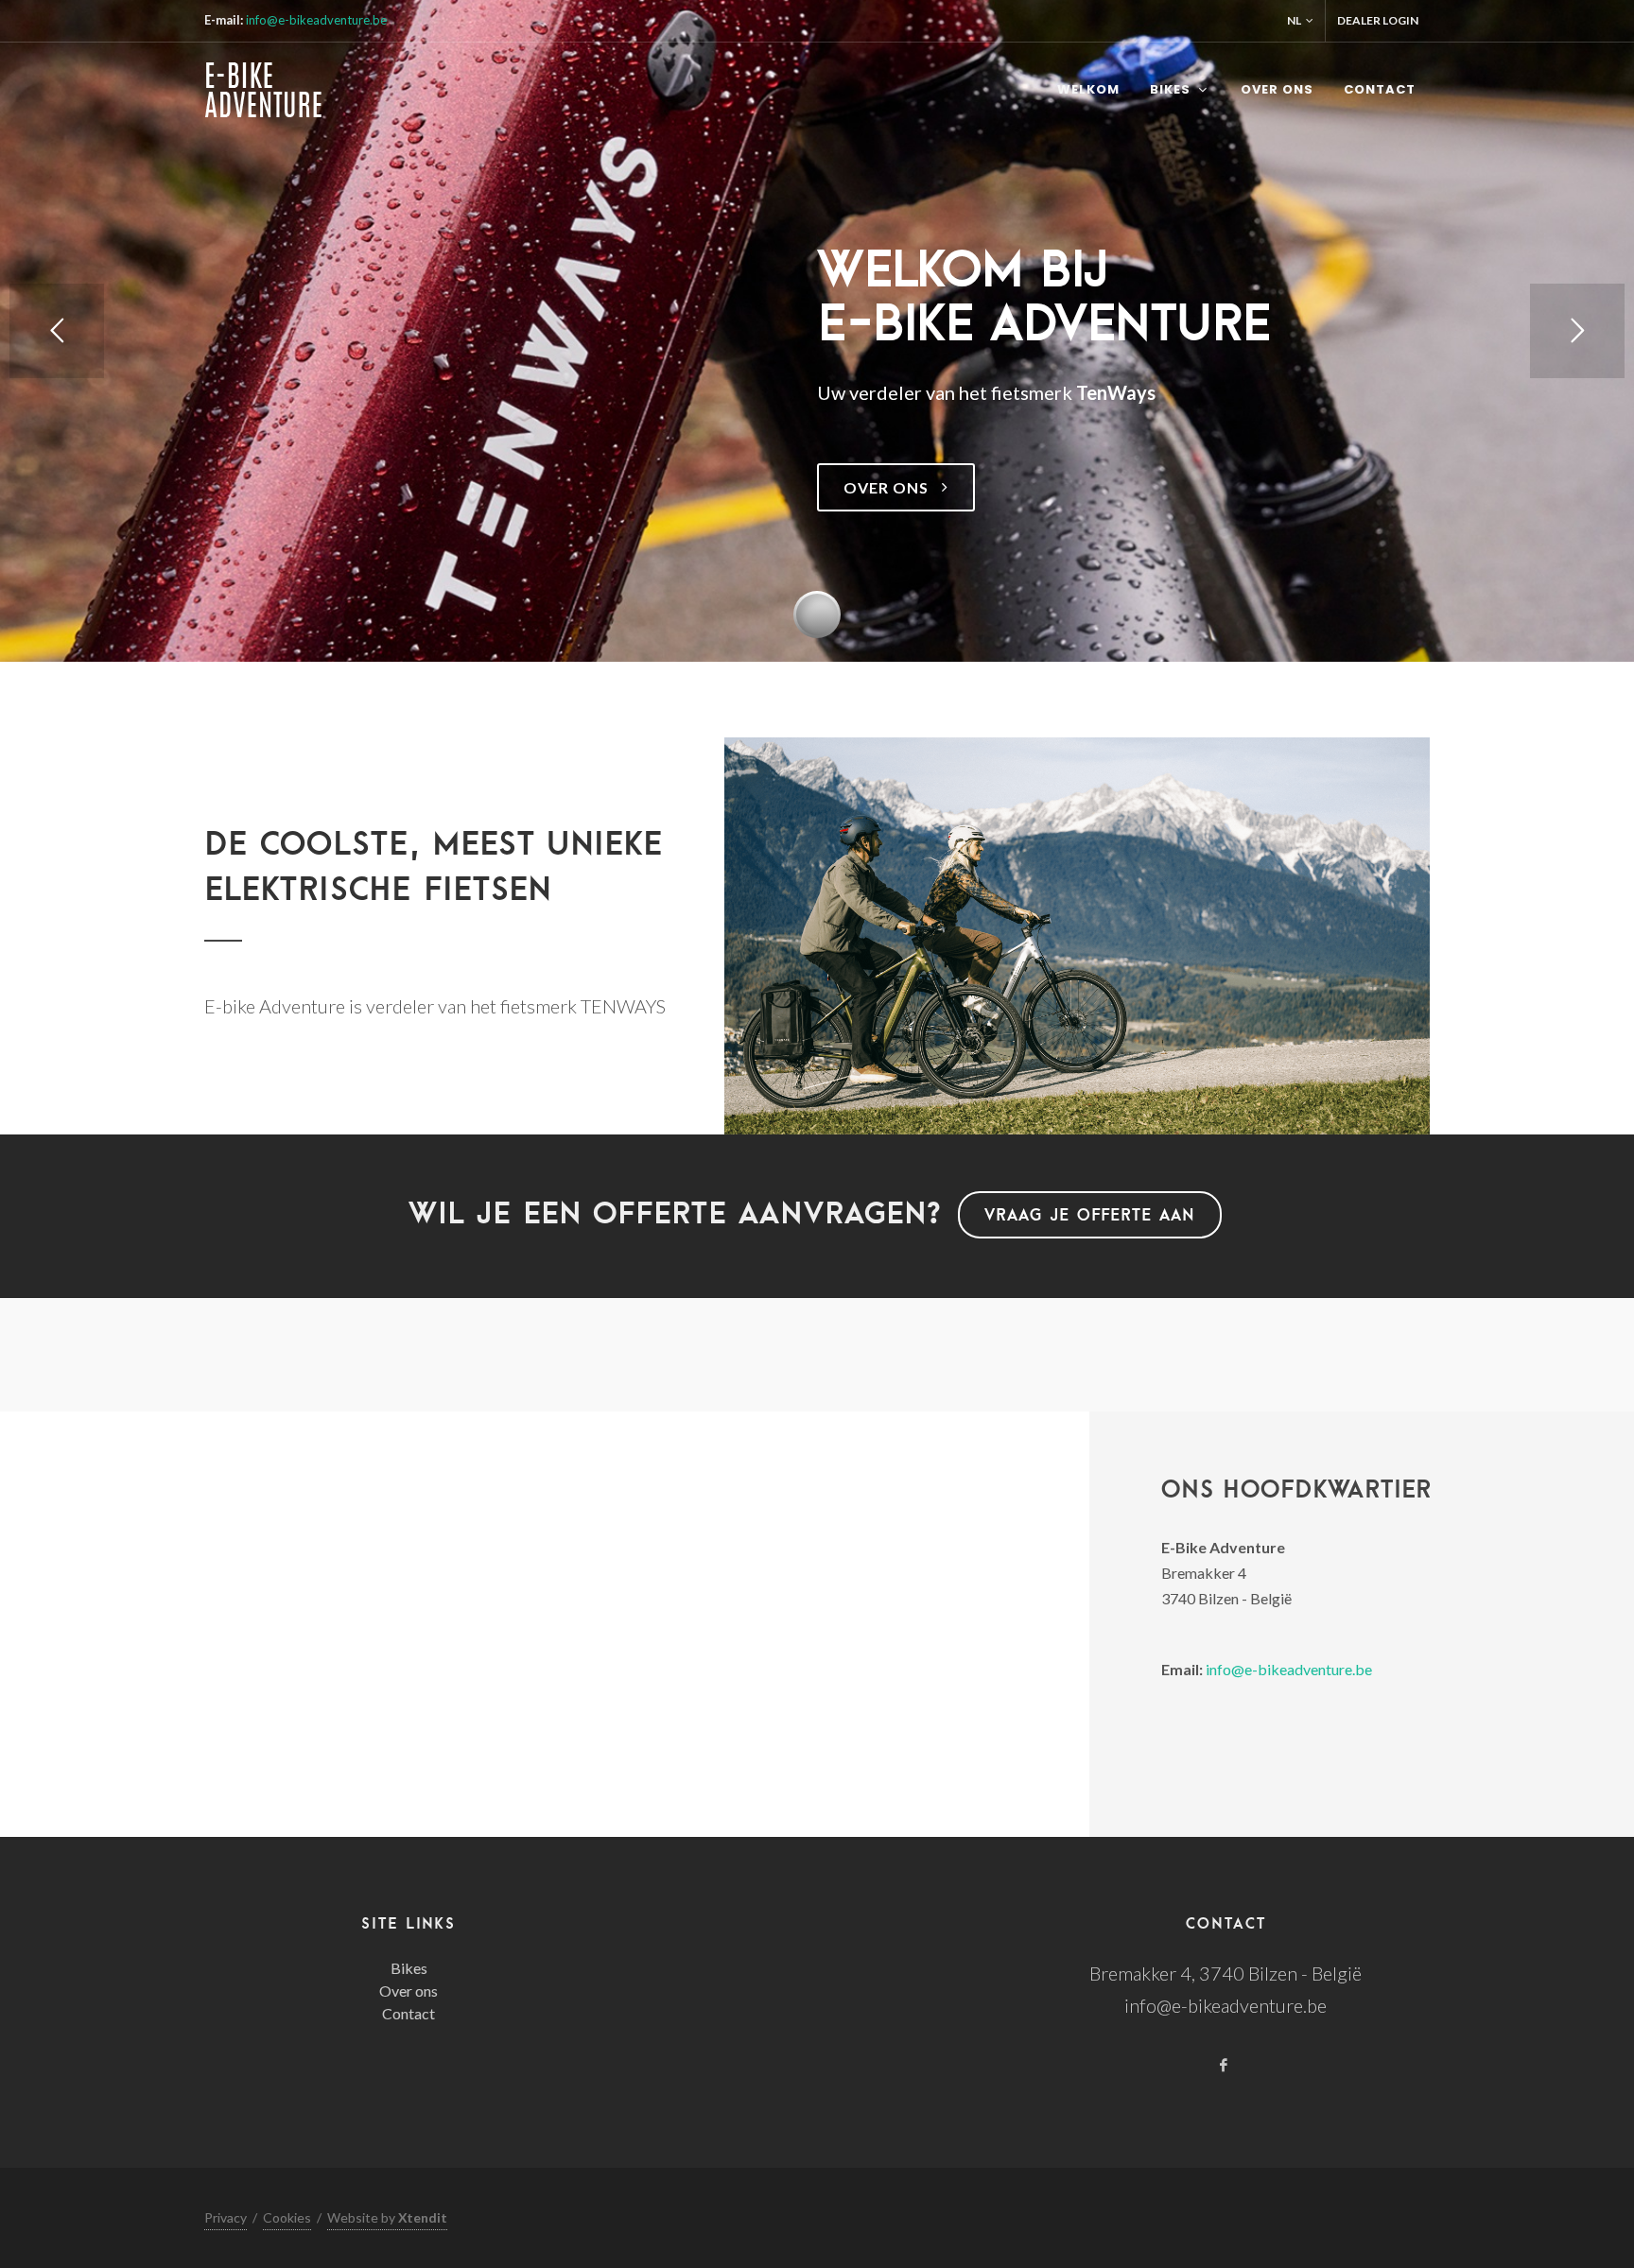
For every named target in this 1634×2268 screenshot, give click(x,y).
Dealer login (1378, 20)
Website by (387, 2217)
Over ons (408, 1991)
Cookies (287, 2217)
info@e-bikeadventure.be (316, 20)
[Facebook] (1224, 2067)
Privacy (226, 2217)
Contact (408, 2013)
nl (1294, 20)
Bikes (409, 1968)
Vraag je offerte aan (1090, 1214)
